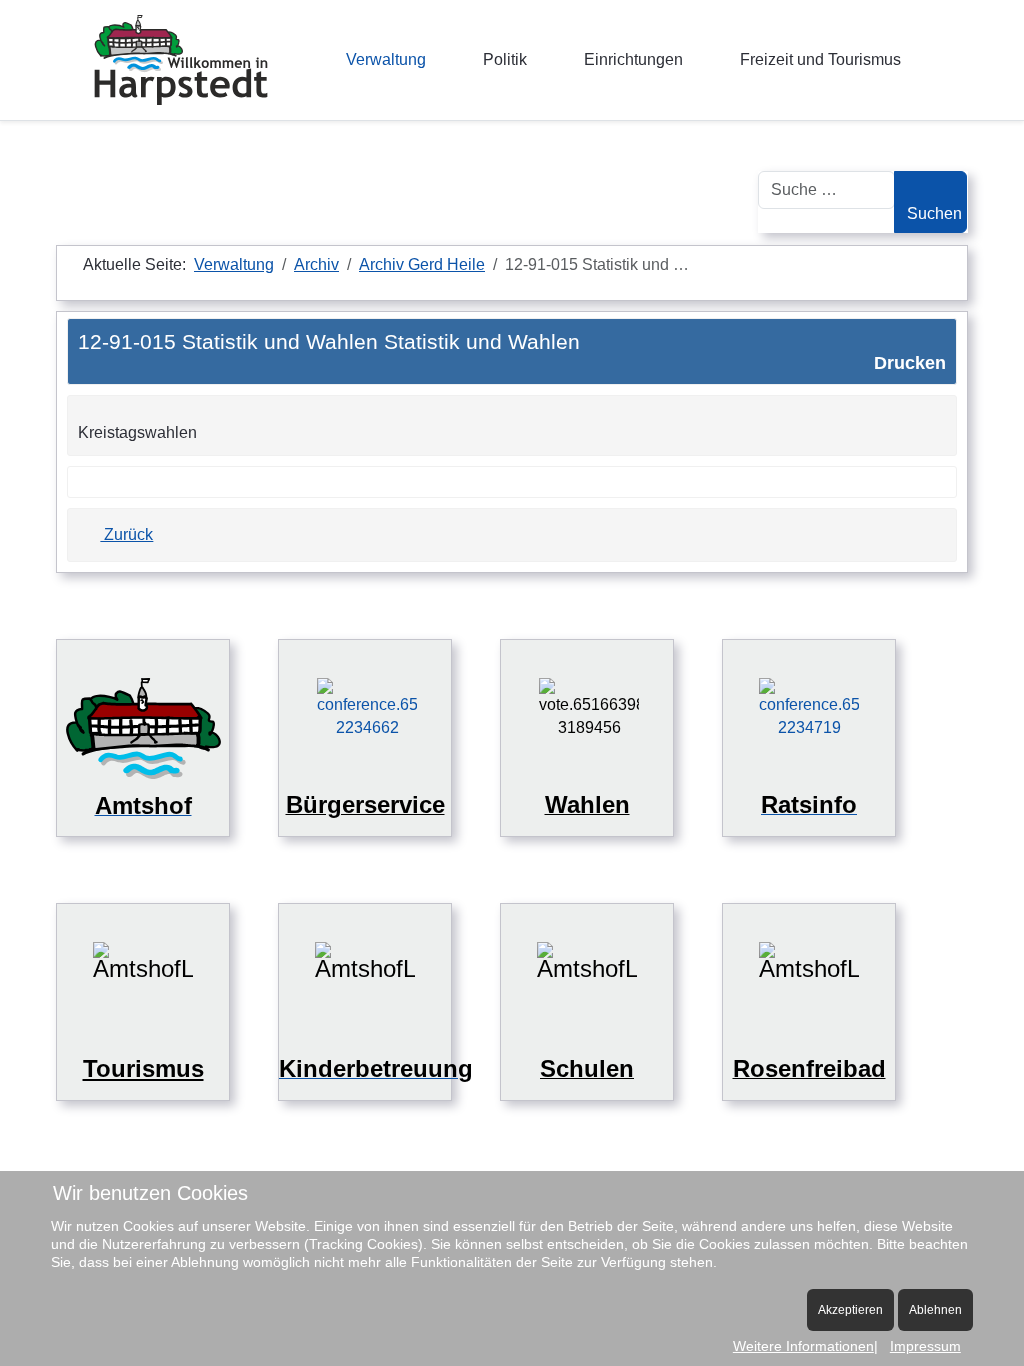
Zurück (126, 534)
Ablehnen (935, 1310)
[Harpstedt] (181, 60)
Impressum (925, 1346)
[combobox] (826, 190)
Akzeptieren (850, 1310)
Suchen (934, 213)
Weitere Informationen (803, 1346)
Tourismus (143, 1068)
